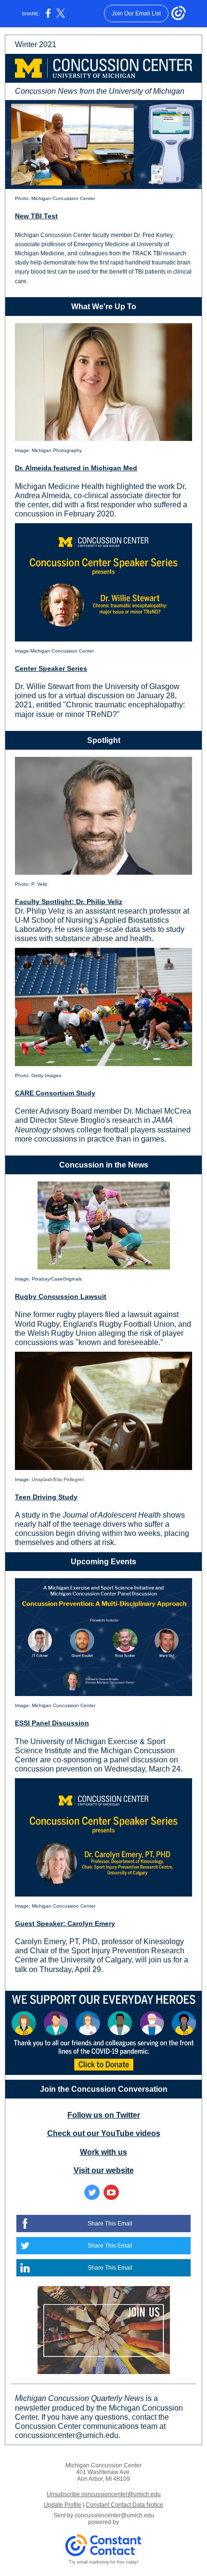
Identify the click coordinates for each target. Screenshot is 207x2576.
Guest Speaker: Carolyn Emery (65, 1923)
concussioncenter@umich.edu (114, 2515)
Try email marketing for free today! (104, 2562)
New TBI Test (36, 216)
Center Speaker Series (51, 668)
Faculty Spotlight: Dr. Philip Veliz (69, 902)
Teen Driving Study (46, 1497)
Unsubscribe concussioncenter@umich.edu (104, 2494)
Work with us (103, 2152)
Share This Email (110, 2224)
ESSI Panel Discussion (52, 1723)
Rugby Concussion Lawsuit (61, 1296)
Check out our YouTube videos (104, 2133)
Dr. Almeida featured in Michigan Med (76, 468)
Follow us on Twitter (104, 2115)
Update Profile (63, 2505)
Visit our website (104, 2170)
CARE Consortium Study (55, 1093)
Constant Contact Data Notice (124, 2505)
